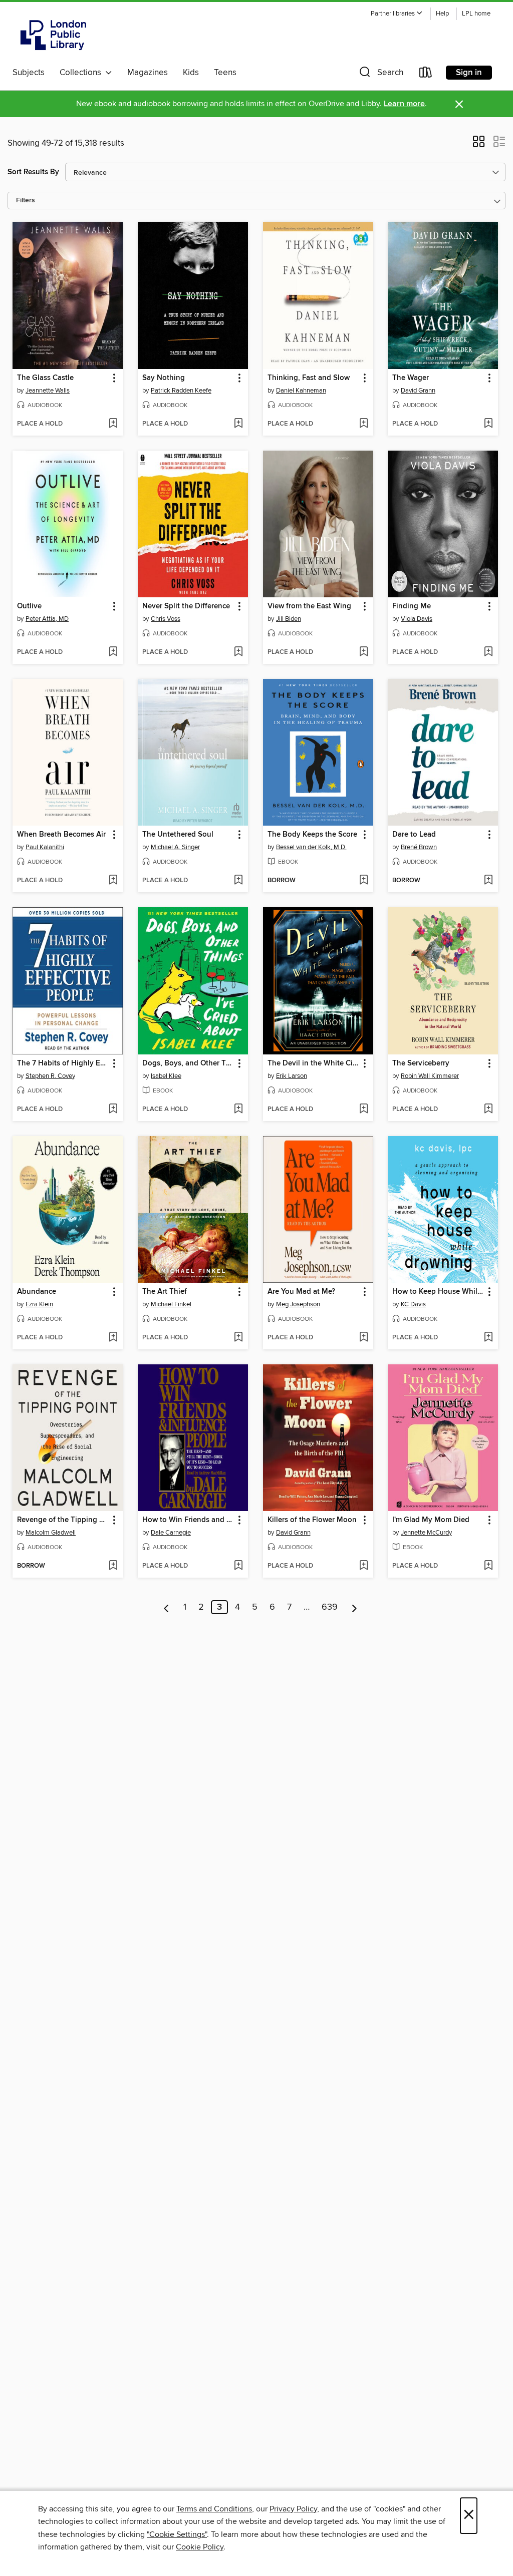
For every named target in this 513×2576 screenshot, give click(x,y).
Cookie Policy (200, 2547)
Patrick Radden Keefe (181, 391)
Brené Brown (419, 847)
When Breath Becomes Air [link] (61, 835)
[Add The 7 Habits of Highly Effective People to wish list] (113, 1110)
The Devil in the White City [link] (313, 1063)
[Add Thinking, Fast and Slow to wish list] (363, 424)
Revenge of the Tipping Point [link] (63, 1520)
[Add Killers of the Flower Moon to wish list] (363, 1566)
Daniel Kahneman (301, 391)
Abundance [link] (37, 1292)
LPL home (476, 14)
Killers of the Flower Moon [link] (312, 1520)
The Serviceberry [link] (421, 1063)
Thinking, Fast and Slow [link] (309, 378)
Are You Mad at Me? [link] (301, 1292)
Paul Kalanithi (45, 847)
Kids (191, 73)
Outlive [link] (29, 606)
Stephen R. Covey (50, 1076)
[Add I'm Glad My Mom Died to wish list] (488, 1566)
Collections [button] (82, 73)
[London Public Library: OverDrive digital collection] (54, 35)
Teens (225, 73)
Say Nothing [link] (164, 378)
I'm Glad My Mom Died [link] (431, 1520)
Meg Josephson (298, 1304)
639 (330, 1607)
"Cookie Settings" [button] (177, 2534)
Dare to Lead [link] (414, 835)
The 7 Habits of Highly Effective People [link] (63, 1063)
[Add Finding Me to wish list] (488, 652)
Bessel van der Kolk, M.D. (311, 847)
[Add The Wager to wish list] (488, 424)
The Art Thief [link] (165, 1292)
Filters (26, 201)
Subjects (29, 73)
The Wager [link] (411, 378)
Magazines (148, 73)
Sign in (469, 73)
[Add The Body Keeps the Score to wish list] (363, 881)
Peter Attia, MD (47, 619)
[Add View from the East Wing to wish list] (363, 652)
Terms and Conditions (214, 2509)
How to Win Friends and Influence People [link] (188, 1520)
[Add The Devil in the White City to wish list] (363, 1110)
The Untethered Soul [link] (178, 835)
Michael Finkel (171, 1304)
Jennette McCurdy (426, 1533)
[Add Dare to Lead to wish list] (488, 881)
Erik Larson (292, 1076)
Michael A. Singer (175, 847)
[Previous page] (167, 1607)
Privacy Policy (293, 2509)
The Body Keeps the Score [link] (312, 835)
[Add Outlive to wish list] (113, 652)
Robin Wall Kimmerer (430, 1076)
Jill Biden (289, 619)
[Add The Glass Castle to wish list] (113, 424)
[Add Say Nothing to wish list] (238, 424)
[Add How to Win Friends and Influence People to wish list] (238, 1566)
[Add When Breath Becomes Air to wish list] (113, 881)
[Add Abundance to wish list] (113, 1338)
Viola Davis (417, 619)
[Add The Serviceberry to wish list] (488, 1110)
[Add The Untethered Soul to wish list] (238, 881)
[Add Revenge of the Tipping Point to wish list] (113, 1566)
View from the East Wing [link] (309, 606)
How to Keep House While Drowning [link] (438, 1292)
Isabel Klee (166, 1076)
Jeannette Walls (48, 391)
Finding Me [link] (412, 606)
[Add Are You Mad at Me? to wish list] (363, 1338)
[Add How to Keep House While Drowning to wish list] (488, 1338)
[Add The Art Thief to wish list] (238, 1338)
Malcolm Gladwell (51, 1533)
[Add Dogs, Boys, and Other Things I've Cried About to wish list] (238, 1110)
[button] (397, 14)
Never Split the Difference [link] (186, 606)
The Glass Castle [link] (45, 378)
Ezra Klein (39, 1304)
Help (442, 14)
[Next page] (354, 1607)
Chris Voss (166, 619)
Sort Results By (33, 172)
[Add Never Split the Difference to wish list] (238, 652)
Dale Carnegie (171, 1533)
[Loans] (426, 74)
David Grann (418, 391)
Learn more (404, 104)
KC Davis (413, 1304)
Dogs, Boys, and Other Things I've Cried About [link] (188, 1063)
